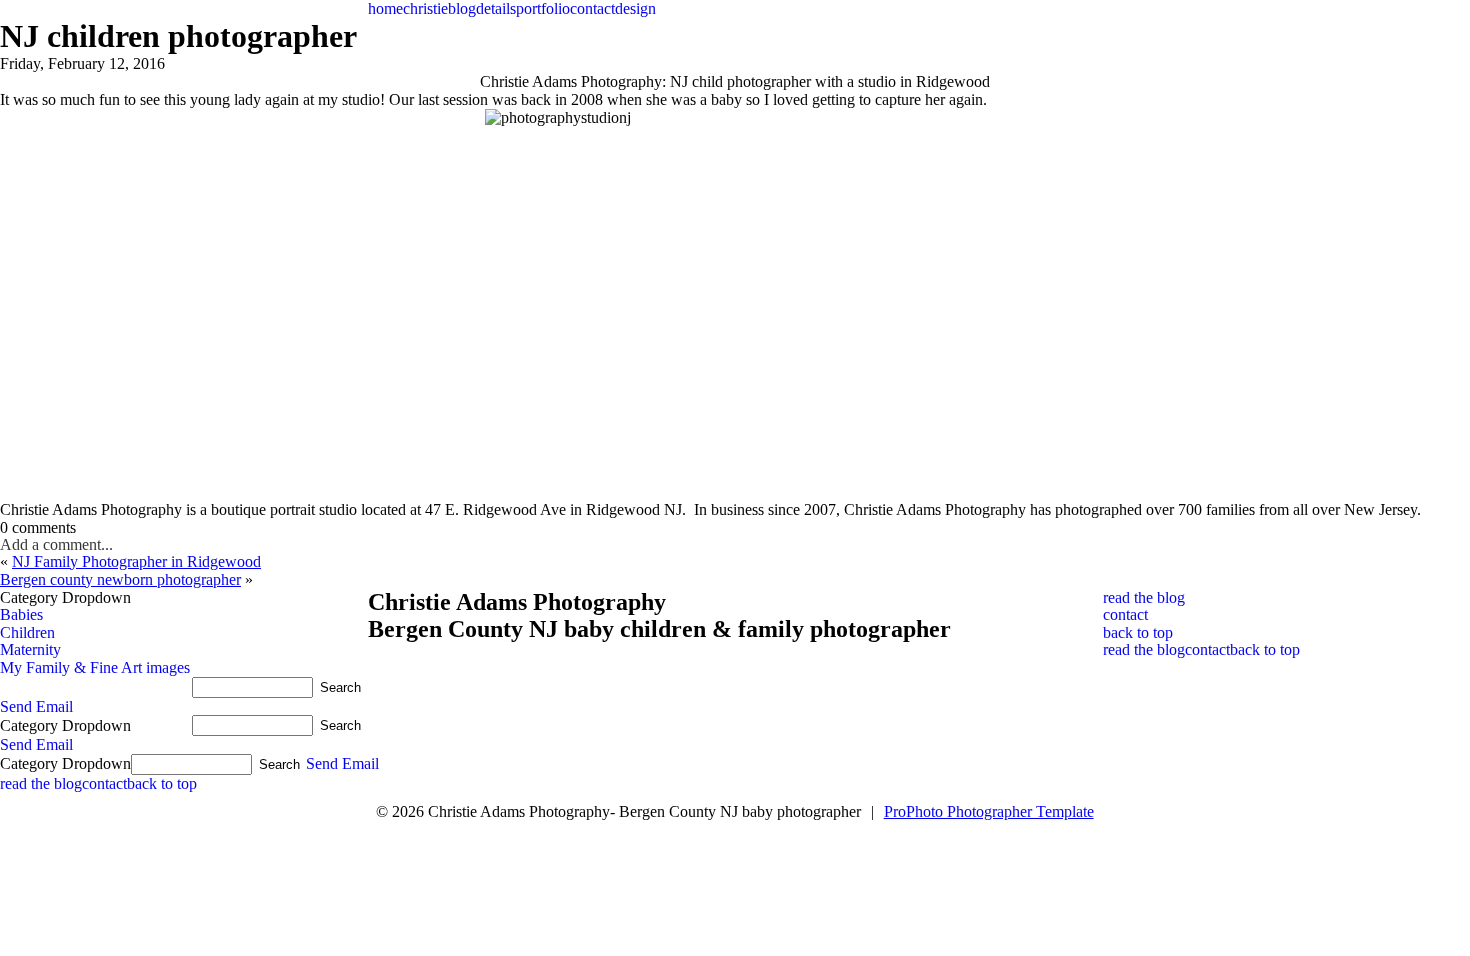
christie (425, 8)
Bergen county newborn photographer (120, 579)
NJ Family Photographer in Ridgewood (136, 561)
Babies (21, 614)
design (635, 8)
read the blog (1144, 649)
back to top (1265, 649)
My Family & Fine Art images (95, 667)
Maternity (30, 649)
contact (592, 8)
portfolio (543, 8)
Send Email (36, 706)
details (496, 8)
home (385, 8)
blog (462, 8)
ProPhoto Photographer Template (989, 811)
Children (27, 632)
